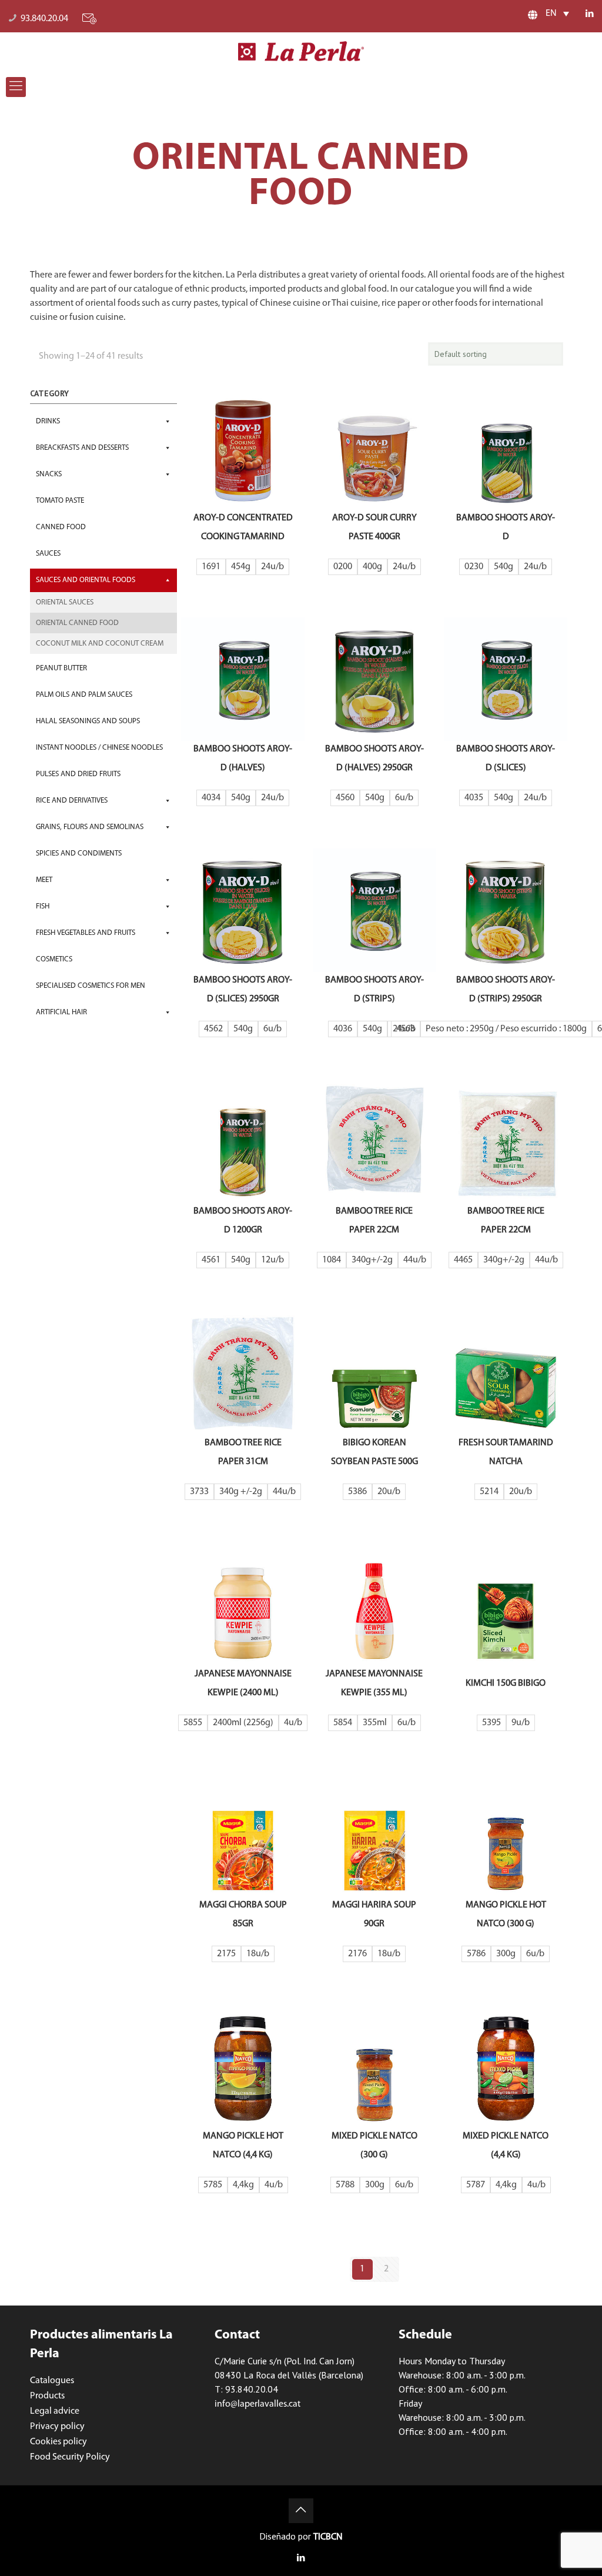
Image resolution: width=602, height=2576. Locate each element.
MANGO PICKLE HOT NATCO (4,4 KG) (243, 2146)
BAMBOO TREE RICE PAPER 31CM (243, 1452)
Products (47, 2396)
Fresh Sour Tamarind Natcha (506, 1452)
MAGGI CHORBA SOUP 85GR (243, 1915)
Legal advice (55, 2411)
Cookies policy (58, 2442)
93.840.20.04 (44, 19)
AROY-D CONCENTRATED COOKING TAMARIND (243, 527)
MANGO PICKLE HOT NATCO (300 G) (506, 1915)
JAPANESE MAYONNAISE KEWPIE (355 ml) (374, 1683)
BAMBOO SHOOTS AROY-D (506, 527)
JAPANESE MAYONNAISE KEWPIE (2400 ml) (243, 1683)
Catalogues (52, 2381)
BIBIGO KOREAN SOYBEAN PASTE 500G (374, 1452)
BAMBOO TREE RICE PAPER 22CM (374, 1221)
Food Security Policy (70, 2457)
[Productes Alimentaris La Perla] (301, 51)
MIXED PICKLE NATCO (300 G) (374, 2146)
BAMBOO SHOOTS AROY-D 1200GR (243, 1221)
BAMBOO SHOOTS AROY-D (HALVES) (243, 759)
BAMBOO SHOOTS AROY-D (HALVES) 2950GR (374, 759)
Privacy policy (57, 2427)
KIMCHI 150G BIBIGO (506, 1683)
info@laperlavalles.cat (257, 2404)
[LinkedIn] (590, 14)
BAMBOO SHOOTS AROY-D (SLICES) (506, 759)
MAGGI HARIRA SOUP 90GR (374, 1915)
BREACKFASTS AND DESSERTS (82, 448)
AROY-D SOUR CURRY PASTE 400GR (374, 527)
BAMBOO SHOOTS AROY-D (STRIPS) (374, 990)
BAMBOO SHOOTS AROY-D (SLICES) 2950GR (243, 990)
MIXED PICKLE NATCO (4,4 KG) (506, 2146)
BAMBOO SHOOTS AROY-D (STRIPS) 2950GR (506, 990)
